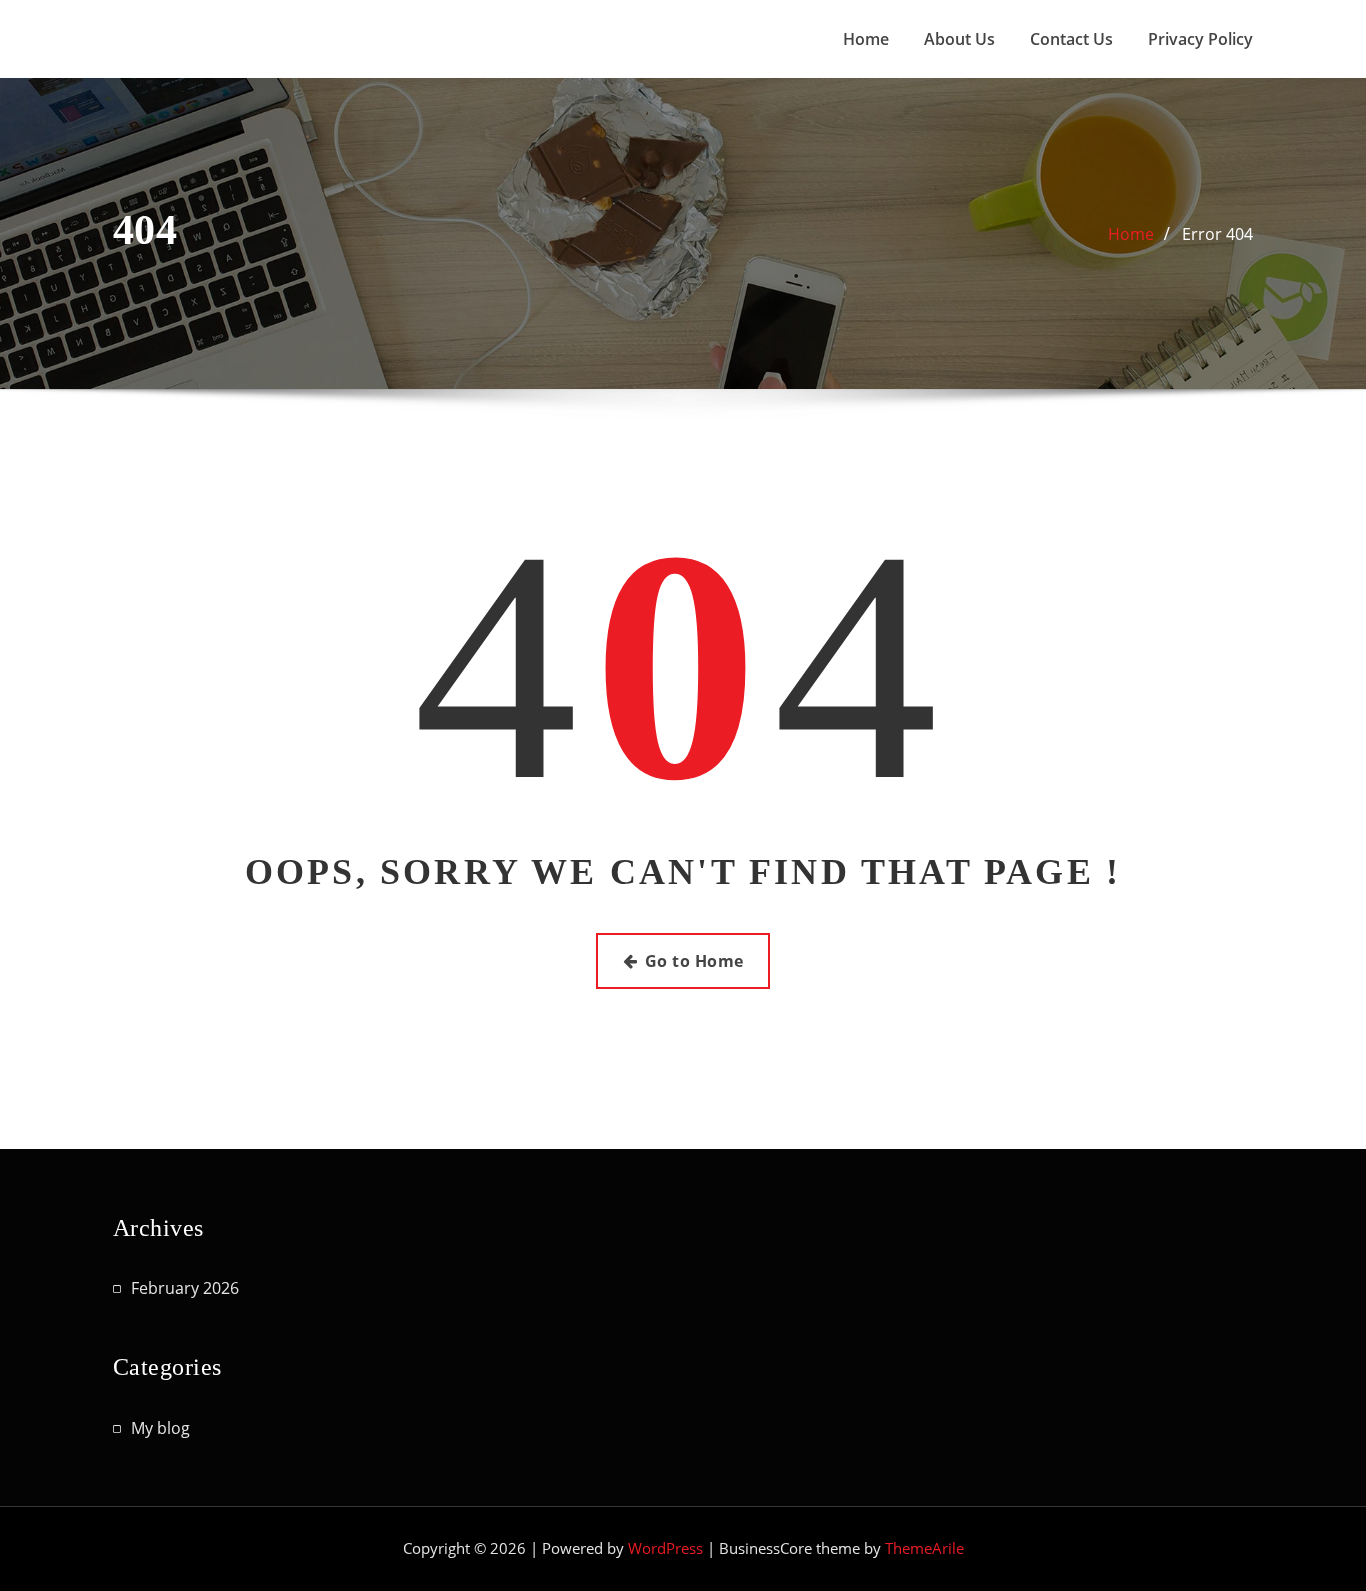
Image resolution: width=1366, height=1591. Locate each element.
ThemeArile (924, 1548)
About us (959, 39)
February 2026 (185, 1288)
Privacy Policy (1200, 39)
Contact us (1071, 39)
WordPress (665, 1548)
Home (866, 39)
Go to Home (694, 961)
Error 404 (1217, 234)
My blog (160, 1428)
